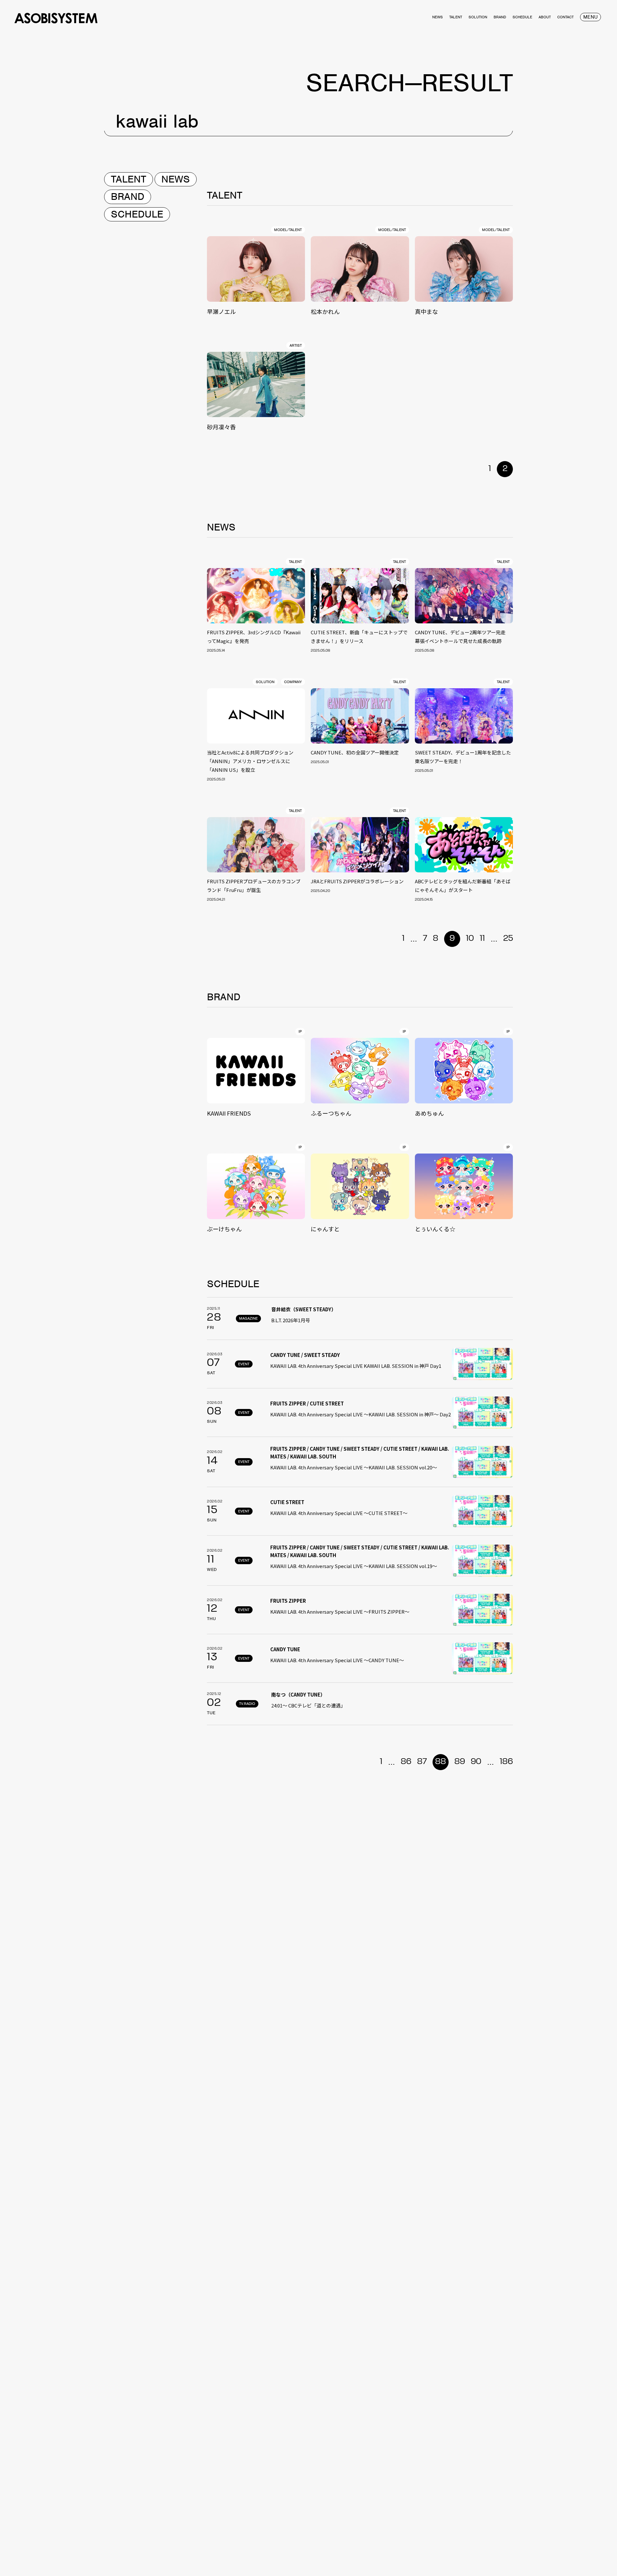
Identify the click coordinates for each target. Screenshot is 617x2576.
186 (506, 1762)
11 (482, 939)
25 (508, 939)
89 (460, 1762)
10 (470, 939)
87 (422, 1762)
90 (476, 1762)
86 (406, 1762)
